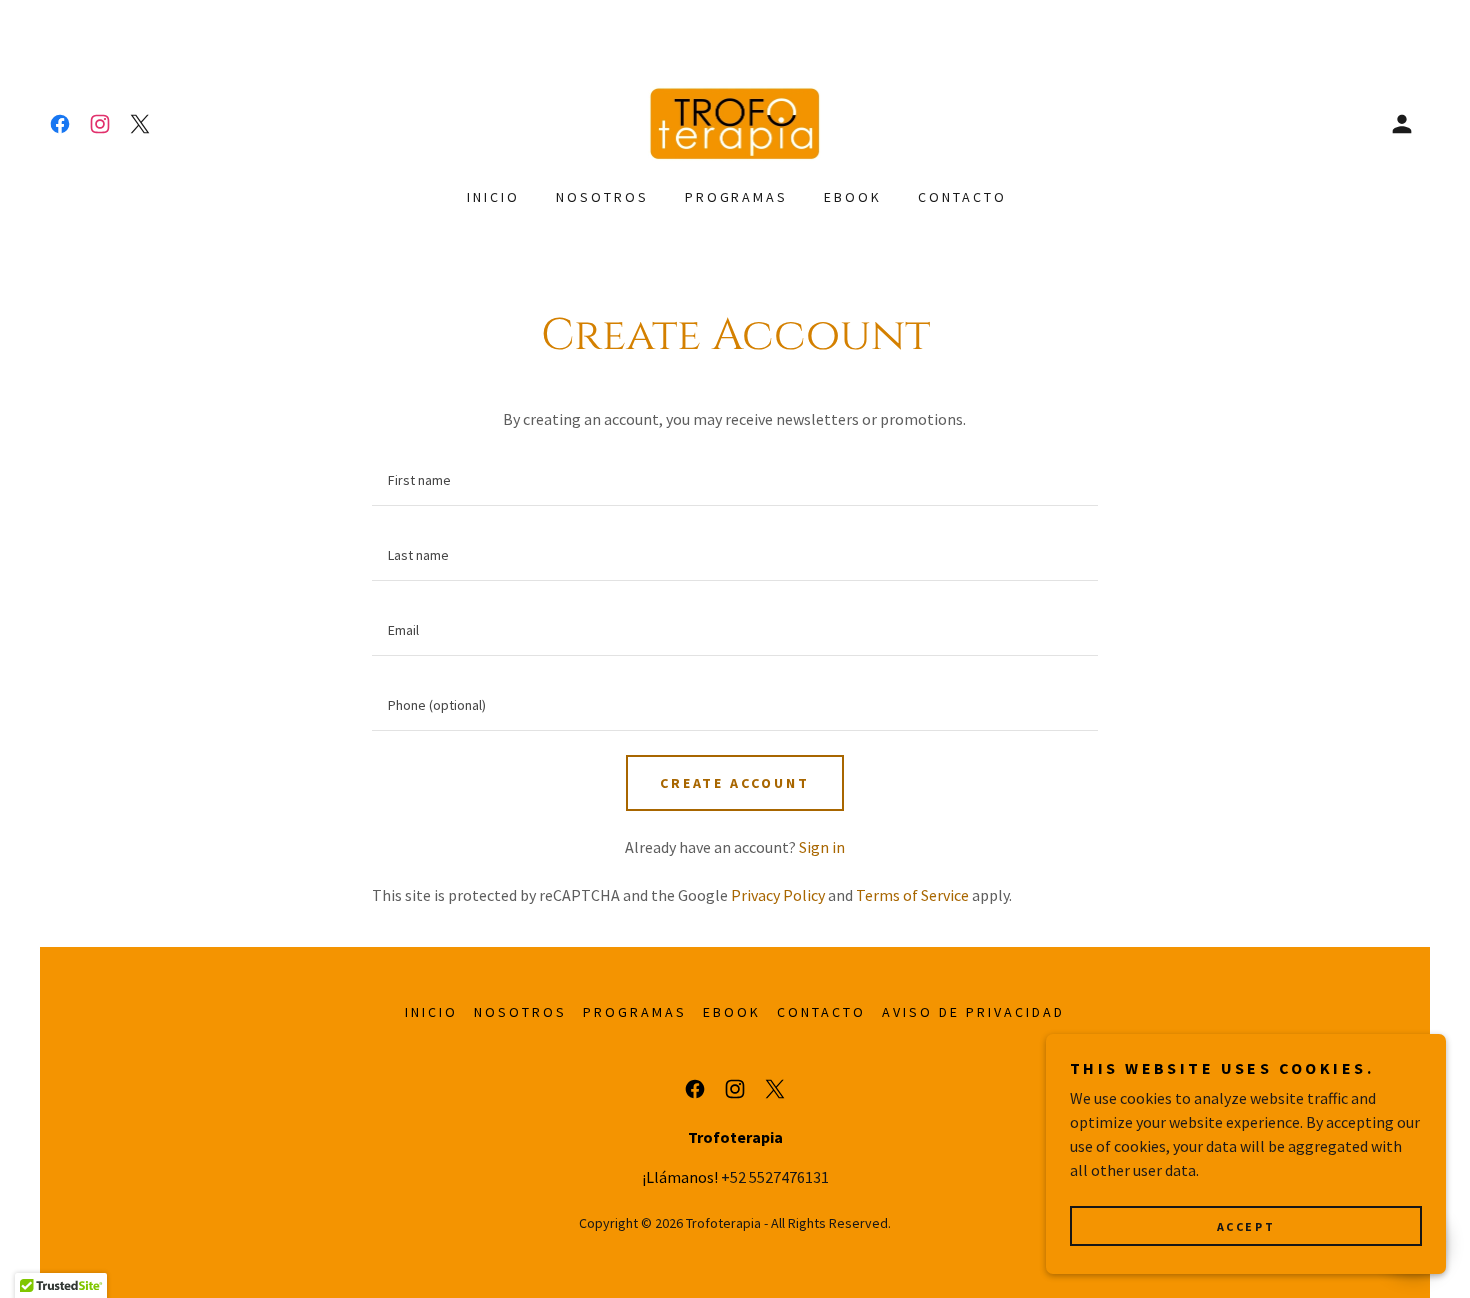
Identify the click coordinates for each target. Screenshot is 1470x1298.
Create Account (735, 783)
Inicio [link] (493, 197)
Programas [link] (737, 197)
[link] (60, 124)
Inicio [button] (431, 1012)
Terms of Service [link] (912, 895)
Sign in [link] (822, 847)
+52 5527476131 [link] (775, 1177)
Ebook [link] (853, 197)
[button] (1402, 124)
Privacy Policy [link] (778, 895)
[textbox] (734, 480)
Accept (1246, 1226)
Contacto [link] (962, 197)
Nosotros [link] (602, 197)
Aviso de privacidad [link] (973, 1012)
